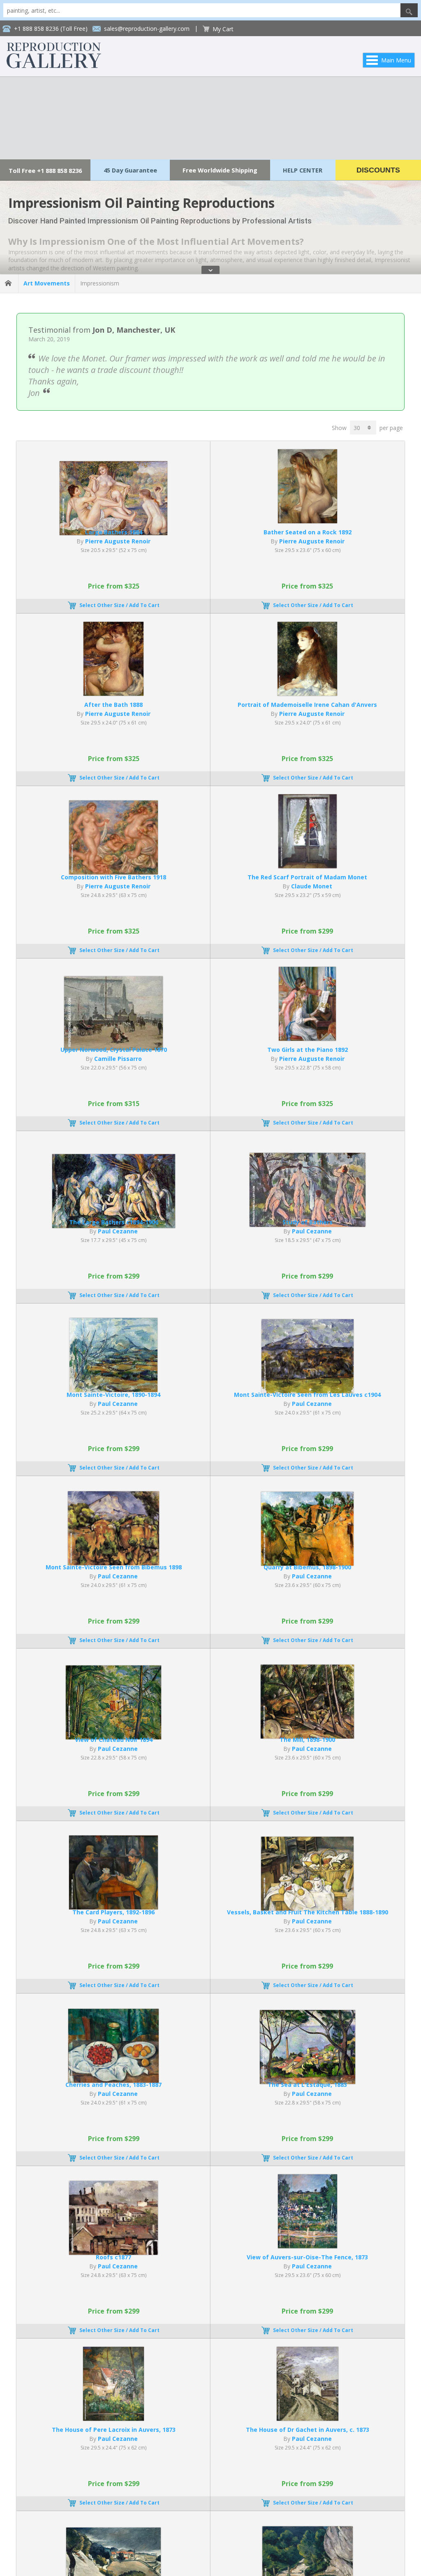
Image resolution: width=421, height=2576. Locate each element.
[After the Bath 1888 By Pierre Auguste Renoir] (114, 693)
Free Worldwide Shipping (220, 170)
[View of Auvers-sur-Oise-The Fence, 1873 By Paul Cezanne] (308, 2246)
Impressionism (100, 283)
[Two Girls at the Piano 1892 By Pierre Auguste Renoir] (307, 1038)
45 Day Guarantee (130, 170)
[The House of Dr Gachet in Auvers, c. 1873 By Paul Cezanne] (307, 2418)
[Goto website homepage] (54, 66)
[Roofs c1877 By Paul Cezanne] (114, 2253)
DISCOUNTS (378, 170)
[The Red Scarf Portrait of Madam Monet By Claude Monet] (308, 866)
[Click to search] (409, 10)
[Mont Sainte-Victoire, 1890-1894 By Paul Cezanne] (113, 1390)
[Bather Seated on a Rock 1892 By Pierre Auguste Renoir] (307, 521)
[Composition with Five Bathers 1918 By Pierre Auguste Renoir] (113, 872)
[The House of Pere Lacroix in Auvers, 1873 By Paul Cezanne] (113, 2418)
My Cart (223, 29)
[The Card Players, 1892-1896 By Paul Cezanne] (113, 1907)
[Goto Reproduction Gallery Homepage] (9, 283)
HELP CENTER (303, 170)
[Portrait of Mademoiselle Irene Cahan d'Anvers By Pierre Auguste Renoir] (307, 693)
